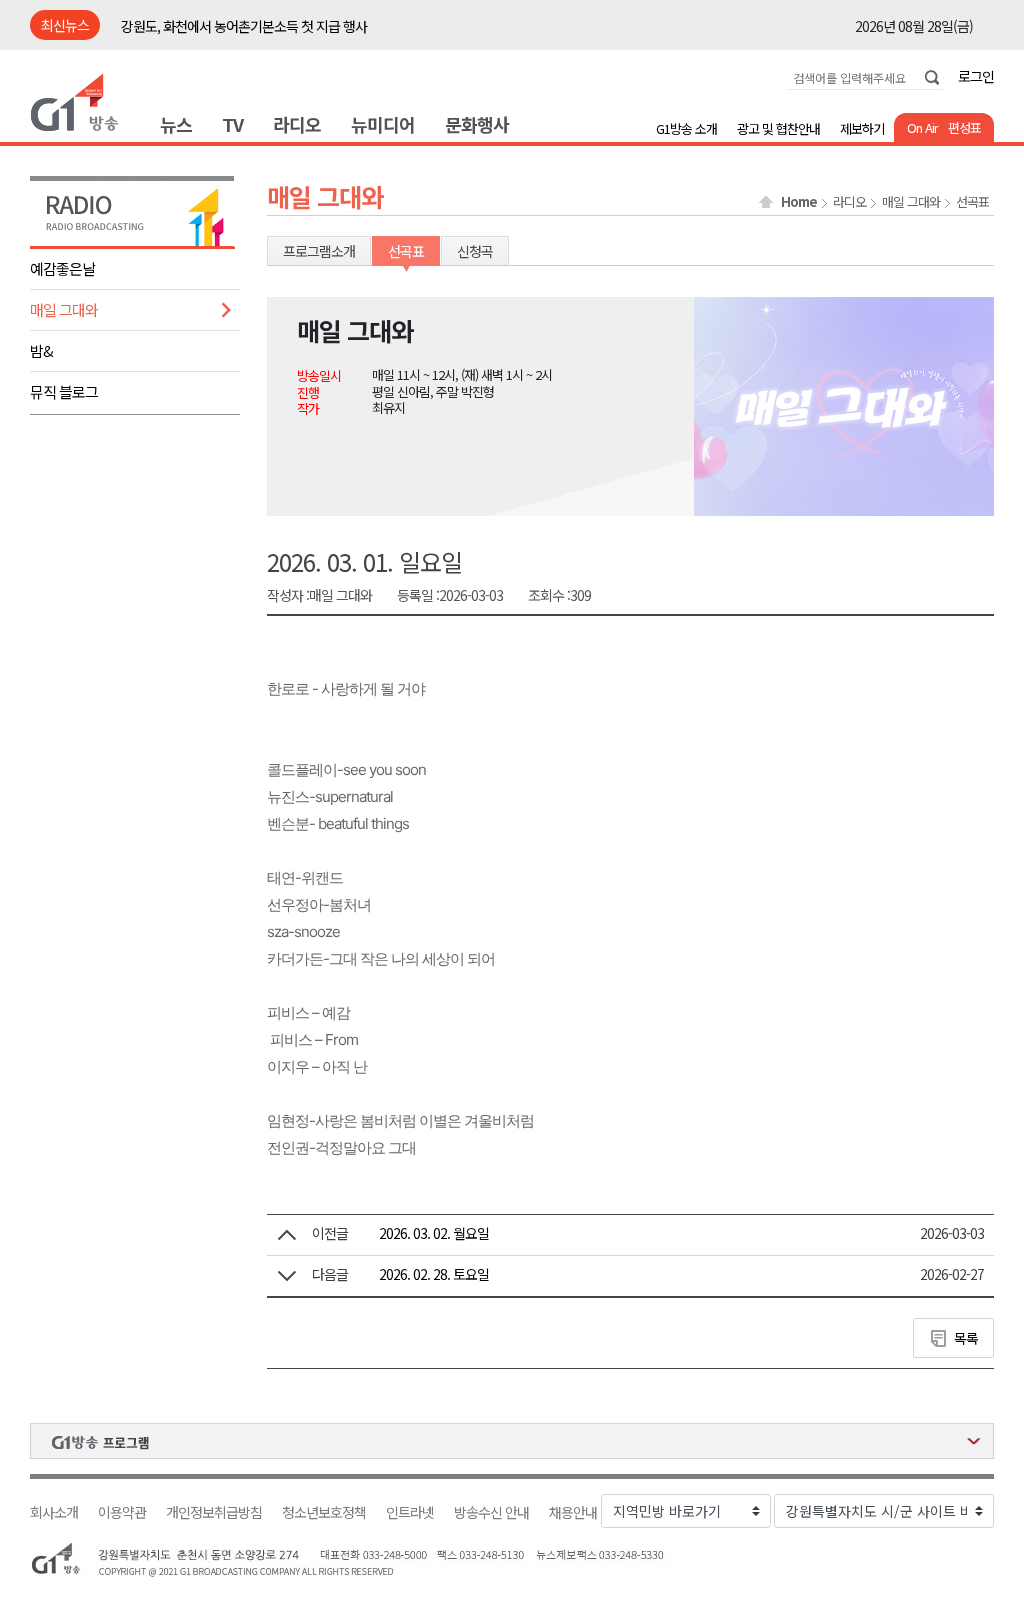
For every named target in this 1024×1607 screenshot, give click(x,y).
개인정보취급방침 (214, 1512)
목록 (966, 1338)
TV (232, 124)
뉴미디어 (383, 124)
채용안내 (573, 1512)
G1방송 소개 (686, 128)
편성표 (964, 127)
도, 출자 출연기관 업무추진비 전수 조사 (226, 26)
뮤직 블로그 (64, 391)
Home (799, 202)
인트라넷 (410, 1512)
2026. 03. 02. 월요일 (434, 1233)
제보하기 (862, 128)
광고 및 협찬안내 (778, 128)
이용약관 (122, 1512)
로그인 (976, 76)
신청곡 (475, 251)
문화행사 (477, 124)
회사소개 (54, 1512)
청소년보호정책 (324, 1512)
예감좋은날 (62, 268)
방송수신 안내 (491, 1512)
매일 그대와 (64, 309)
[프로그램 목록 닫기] (512, 1441)
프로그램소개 (319, 251)
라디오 (297, 124)
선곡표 (972, 202)
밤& (41, 350)
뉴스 (176, 124)
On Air (922, 127)
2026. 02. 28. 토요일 (434, 1274)
